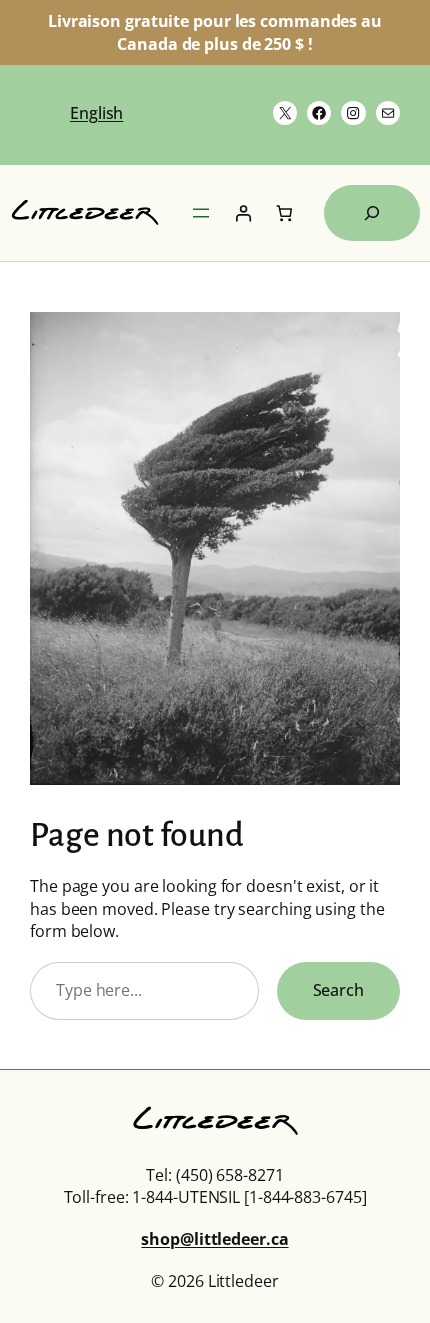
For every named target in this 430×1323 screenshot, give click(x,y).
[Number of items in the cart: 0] (284, 213)
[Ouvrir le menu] (201, 213)
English (96, 113)
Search (338, 990)
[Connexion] (243, 213)
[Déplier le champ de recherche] (372, 213)
